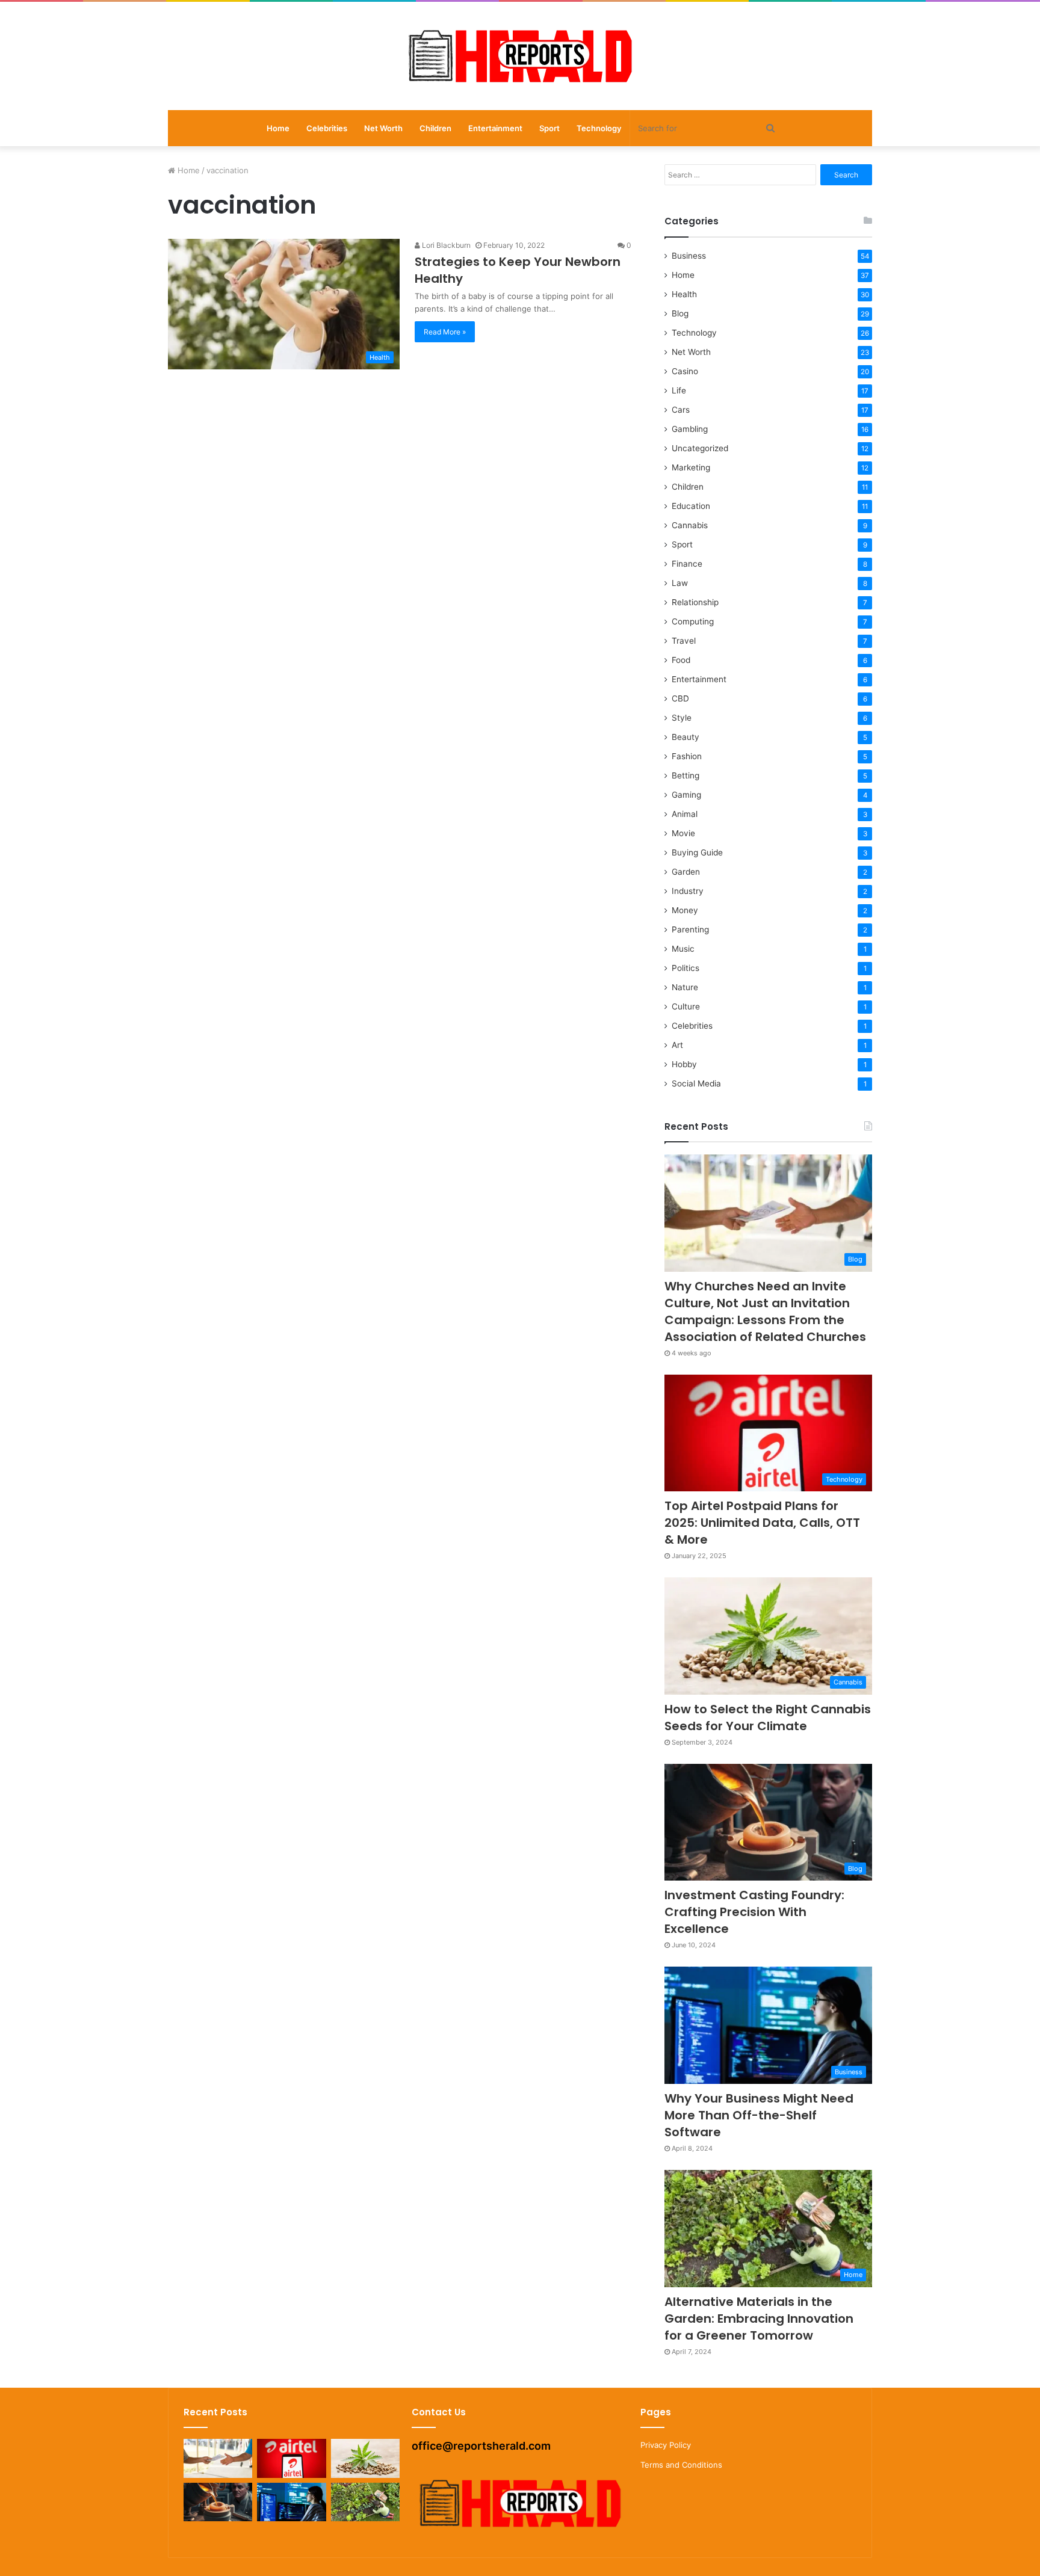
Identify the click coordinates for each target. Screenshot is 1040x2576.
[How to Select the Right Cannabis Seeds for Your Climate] (365, 2458)
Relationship (695, 602)
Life (679, 390)
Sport (549, 128)
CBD (680, 698)
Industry (688, 891)
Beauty (686, 737)
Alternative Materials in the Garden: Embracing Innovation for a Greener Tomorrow (759, 2319)
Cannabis (690, 525)
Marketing (691, 467)
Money (685, 910)
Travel (684, 641)
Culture (686, 1006)
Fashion (687, 756)
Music (683, 949)
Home (278, 128)
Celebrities (327, 128)
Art (677, 1045)
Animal (685, 814)
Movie (683, 833)
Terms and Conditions (681, 2465)
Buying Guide (697, 852)
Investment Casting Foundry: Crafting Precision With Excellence (754, 1912)
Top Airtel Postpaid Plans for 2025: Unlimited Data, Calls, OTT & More (762, 1523)
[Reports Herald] (520, 56)
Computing (693, 621)
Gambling (690, 429)
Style (682, 718)
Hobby (684, 1064)
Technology (599, 128)
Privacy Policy (666, 2445)
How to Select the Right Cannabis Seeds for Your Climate (768, 1718)
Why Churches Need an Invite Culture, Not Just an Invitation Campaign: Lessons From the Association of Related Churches (765, 1311)
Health (684, 294)
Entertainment (495, 128)
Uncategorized (700, 448)
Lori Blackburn (445, 245)
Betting (686, 775)
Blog (680, 313)
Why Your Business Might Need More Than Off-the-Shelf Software (759, 2115)
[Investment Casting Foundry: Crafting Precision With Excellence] (218, 2502)
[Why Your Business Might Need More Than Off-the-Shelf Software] (291, 2502)
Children (435, 128)
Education (691, 506)
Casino (685, 371)
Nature (685, 987)
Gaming (686, 795)
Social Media (696, 1083)
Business (689, 256)
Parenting (690, 929)
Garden (686, 872)
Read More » (445, 332)
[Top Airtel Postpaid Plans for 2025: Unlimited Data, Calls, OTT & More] (291, 2458)
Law (680, 583)
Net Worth (383, 128)
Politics (686, 968)
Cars (681, 410)
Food (681, 660)
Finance (687, 564)
